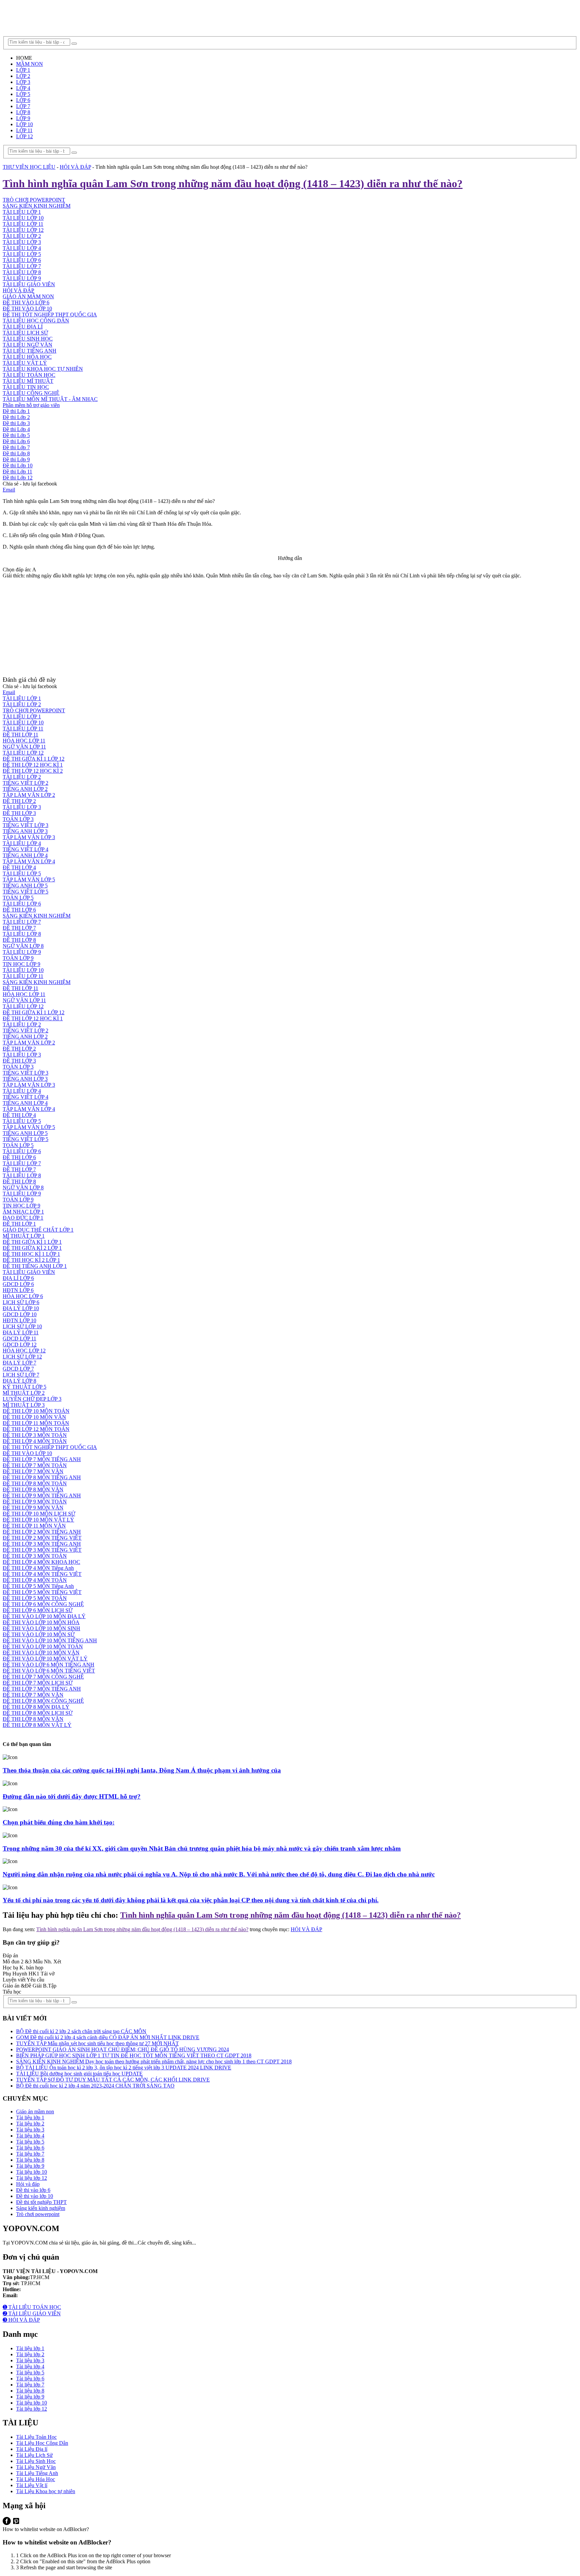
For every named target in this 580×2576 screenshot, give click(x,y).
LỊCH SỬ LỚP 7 (21, 1375)
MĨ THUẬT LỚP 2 (24, 1393)
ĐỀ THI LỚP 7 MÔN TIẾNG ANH (42, 1459)
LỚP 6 (23, 100)
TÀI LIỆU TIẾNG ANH (30, 351)
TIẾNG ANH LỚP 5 (25, 886)
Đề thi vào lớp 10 (35, 2196)
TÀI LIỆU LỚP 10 (23, 218)
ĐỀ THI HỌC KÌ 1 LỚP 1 (31, 1254)
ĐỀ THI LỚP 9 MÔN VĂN (33, 1508)
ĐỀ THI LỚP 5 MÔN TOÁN (35, 1598)
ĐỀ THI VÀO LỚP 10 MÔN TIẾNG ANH (50, 1640)
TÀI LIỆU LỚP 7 (22, 266)
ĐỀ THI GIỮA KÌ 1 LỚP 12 (34, 759)
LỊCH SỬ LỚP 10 (22, 1326)
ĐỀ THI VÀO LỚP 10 (27, 308)
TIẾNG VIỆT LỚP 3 (26, 825)
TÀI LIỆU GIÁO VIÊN (29, 284)
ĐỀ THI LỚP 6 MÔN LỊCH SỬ (38, 1610)
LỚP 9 (23, 118)
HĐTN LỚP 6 (18, 1290)
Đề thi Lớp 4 (16, 429)
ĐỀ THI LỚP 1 (19, 1224)
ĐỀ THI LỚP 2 (19, 801)
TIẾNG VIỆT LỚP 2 (26, 783)
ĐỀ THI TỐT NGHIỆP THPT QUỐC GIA (50, 315)
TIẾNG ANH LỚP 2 (25, 789)
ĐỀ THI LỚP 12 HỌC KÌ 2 (33, 771)
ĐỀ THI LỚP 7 (19, 928)
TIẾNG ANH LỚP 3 (25, 831)
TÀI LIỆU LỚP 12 (23, 230)
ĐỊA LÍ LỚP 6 (18, 1278)
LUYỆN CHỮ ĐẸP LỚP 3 (32, 1399)
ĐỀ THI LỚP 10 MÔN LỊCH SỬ (39, 1514)
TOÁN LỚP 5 (18, 898)
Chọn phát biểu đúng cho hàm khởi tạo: (59, 1822)
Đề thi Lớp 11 (17, 472)
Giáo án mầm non (35, 2111)
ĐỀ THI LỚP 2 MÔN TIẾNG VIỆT (42, 1538)
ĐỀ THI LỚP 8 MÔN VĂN (33, 1489)
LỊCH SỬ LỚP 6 (21, 1302)
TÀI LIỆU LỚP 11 (23, 224)
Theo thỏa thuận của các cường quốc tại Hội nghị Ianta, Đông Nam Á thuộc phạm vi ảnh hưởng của (142, 1770)
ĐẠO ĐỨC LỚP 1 (23, 1218)
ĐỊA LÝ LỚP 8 (19, 1381)
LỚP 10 (25, 124)
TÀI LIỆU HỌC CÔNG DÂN (36, 321)
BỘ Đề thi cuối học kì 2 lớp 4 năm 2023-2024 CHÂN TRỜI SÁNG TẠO (95, 2086)
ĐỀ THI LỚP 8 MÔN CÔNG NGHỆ (43, 1701)
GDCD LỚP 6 (18, 1284)
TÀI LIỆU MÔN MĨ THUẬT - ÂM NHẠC (50, 399)
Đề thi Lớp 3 (16, 423)
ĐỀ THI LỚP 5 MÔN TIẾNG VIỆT (42, 1592)
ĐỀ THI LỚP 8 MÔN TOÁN (35, 1483)
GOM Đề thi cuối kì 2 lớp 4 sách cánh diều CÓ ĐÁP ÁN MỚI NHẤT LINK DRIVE (108, 2037)
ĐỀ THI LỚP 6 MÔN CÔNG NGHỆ (43, 1604)
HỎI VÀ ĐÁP (75, 167)
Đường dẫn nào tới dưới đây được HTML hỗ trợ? (72, 1796)
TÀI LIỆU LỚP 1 (22, 212)
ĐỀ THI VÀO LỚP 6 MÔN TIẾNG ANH (49, 1665)
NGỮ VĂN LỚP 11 (24, 747)
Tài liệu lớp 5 (30, 2142)
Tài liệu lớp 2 (30, 2124)
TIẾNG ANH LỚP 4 (25, 855)
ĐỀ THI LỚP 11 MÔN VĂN (34, 1526)
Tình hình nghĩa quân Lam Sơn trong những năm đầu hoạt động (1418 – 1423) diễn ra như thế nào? (291, 1915)
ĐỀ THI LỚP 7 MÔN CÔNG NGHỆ (43, 1677)
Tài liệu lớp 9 (30, 2166)
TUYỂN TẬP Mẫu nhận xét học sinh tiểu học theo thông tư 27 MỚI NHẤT (98, 2043)
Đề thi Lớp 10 (18, 466)
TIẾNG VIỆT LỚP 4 (26, 849)
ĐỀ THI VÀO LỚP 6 (26, 302)
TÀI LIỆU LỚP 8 (22, 272)
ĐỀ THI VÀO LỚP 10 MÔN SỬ (39, 1634)
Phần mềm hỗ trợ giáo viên (31, 405)
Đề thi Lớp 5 (16, 435)
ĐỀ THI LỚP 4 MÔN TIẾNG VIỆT (42, 1574)
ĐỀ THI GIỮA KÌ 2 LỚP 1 (32, 1248)
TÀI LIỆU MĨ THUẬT (28, 381)
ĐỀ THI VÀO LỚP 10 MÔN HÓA (41, 1622)
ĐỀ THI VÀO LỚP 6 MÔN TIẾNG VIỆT (49, 1671)
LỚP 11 (24, 130)
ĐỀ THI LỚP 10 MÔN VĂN (34, 1417)
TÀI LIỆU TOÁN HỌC (29, 375)
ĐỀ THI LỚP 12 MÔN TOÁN (36, 1429)
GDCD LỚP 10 (20, 1314)
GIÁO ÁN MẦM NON (28, 296)
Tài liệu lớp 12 (32, 2178)
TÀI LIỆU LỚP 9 (22, 278)
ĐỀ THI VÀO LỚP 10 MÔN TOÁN (43, 1646)
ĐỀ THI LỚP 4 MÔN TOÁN (35, 1441)
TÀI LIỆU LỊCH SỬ (25, 333)
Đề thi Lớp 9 (16, 459)
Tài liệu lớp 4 (30, 2136)
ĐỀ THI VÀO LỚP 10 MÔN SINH (41, 1628)
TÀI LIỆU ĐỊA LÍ (23, 327)
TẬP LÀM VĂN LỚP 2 (29, 795)
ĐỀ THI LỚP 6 (19, 910)
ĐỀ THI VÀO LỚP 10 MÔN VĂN (41, 1653)
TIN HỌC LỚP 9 (21, 964)
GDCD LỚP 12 (20, 1345)
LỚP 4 (23, 88)
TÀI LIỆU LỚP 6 (22, 260)
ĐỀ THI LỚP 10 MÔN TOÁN (36, 1411)
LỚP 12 (25, 136)
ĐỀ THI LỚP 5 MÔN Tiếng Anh (38, 1586)
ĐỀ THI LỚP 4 (19, 867)
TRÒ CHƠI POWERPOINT (34, 200)
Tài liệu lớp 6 (30, 2148)
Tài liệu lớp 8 (30, 2160)
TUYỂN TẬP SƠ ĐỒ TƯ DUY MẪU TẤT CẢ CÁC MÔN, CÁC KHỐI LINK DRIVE (113, 2080)
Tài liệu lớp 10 (32, 2172)
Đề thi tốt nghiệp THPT (41, 2202)
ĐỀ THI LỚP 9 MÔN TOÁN (35, 1502)
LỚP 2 (23, 76)
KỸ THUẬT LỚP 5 (25, 1387)
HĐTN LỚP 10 (19, 1320)
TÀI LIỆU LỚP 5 (22, 254)
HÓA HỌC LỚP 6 (23, 1296)
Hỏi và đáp (28, 2184)
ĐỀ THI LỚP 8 (19, 940)
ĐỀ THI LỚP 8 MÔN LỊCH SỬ (38, 1713)
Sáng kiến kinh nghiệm (41, 2208)
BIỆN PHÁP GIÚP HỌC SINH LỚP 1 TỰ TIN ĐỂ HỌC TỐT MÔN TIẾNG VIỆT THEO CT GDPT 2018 (134, 2055)
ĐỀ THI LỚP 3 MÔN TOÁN (35, 1435)
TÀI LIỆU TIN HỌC (26, 387)
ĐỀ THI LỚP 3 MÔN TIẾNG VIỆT (42, 1550)
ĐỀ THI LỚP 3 (19, 813)
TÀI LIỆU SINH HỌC (28, 339)
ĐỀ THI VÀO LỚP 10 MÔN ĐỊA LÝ (44, 1616)
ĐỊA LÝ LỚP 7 (19, 1363)
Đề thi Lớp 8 (16, 453)
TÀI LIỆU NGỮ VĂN (28, 345)
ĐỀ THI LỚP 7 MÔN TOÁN (35, 1465)
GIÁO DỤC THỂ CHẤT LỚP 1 (38, 1230)
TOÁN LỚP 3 (18, 819)
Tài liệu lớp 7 (30, 2154)
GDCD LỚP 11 (19, 1338)
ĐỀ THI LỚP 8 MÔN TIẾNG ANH (42, 1477)
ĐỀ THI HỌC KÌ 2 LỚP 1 (31, 1260)
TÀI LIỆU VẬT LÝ (25, 363)
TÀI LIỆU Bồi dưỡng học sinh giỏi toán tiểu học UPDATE (79, 2074)
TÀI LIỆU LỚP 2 (22, 236)
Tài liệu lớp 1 (30, 2118)
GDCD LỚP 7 (18, 1369)
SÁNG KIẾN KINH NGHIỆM (37, 206)
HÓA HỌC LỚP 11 (24, 741)
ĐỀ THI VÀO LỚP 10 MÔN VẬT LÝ (45, 1659)
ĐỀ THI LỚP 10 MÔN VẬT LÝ (38, 1520)
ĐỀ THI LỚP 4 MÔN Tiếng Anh (38, 1568)
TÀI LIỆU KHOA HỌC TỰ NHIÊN (43, 369)
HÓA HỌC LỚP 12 (24, 1351)
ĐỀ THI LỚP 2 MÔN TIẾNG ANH (42, 1532)
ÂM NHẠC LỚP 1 (23, 1212)
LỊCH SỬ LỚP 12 (22, 1357)
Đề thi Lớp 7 (16, 447)
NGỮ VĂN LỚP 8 (23, 946)
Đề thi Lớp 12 (18, 478)
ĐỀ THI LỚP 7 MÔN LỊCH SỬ (38, 1683)
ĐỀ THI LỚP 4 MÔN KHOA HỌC (41, 1562)
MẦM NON (30, 64)
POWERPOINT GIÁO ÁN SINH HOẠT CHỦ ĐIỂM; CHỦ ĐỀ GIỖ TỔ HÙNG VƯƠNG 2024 (123, 2049)
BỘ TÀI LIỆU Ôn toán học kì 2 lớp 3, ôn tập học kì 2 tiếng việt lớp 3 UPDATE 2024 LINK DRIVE (124, 2068)
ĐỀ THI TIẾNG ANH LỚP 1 (35, 1266)
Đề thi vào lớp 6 (33, 2190)
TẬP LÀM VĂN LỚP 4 (29, 861)
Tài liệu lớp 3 (30, 2130)
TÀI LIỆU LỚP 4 (22, 248)
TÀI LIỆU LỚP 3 (22, 242)
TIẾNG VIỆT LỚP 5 (26, 892)
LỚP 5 (23, 94)
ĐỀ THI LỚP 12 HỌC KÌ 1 (33, 765)
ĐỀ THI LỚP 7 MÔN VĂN (33, 1471)
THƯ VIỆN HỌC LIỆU (29, 167)
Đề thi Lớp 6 (16, 441)
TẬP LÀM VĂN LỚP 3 (29, 837)
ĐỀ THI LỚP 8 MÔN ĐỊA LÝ (36, 1707)
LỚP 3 (23, 82)
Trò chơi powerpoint (38, 2214)
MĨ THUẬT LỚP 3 (24, 1405)
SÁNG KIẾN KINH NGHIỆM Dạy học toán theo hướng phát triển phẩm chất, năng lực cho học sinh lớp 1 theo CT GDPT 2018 (154, 2062)
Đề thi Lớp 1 (16, 411)
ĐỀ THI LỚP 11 (20, 735)
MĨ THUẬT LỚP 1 (24, 1236)
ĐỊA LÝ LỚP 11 (21, 1332)
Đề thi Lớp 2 (16, 417)
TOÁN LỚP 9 (18, 958)
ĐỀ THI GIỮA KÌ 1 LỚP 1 (32, 1242)
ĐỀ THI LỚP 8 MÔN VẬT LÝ (37, 1725)
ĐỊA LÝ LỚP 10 (21, 1308)
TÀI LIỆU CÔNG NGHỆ (31, 393)
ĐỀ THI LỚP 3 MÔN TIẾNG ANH (42, 1544)
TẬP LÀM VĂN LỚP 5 (29, 880)
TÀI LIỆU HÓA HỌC (27, 357)
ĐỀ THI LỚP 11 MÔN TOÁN (36, 1423)
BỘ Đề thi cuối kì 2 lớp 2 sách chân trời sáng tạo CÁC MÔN (81, 2031)
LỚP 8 (23, 112)
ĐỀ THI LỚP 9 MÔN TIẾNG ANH (42, 1496)
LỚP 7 (23, 106)
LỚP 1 (23, 70)
